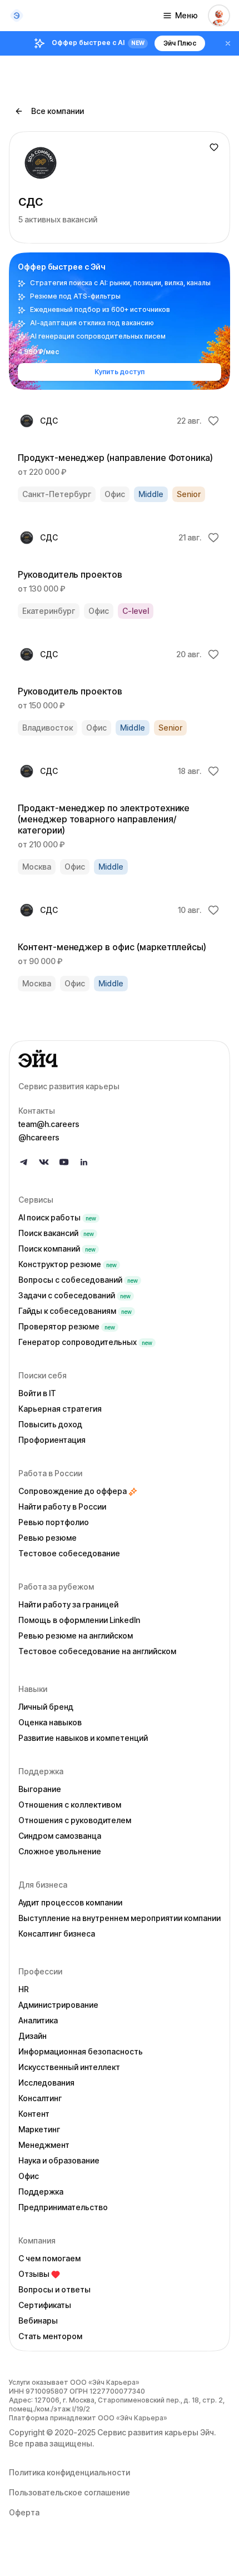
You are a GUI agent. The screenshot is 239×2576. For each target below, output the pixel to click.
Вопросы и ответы (54, 2289)
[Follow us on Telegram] (24, 1162)
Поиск (56, 1233)
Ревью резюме (48, 1538)
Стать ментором (50, 2336)
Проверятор (67, 1326)
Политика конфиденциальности (69, 2472)
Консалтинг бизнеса (57, 1934)
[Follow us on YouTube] (64, 1162)
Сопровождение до (73, 1491)
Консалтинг (40, 2098)
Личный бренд (46, 1707)
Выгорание (40, 1789)
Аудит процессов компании (70, 1902)
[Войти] (219, 16)
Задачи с (74, 1295)
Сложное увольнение (60, 1851)
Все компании (58, 111)
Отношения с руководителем (75, 1820)
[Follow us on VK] (44, 1162)
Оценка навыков (50, 1722)
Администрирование (58, 2005)
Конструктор (68, 1264)
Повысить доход (50, 1424)
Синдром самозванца (60, 1836)
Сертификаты (45, 2305)
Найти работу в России (62, 1507)
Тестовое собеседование (69, 1553)
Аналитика (38, 2020)
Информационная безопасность (81, 2051)
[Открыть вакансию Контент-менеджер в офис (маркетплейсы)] (120, 946)
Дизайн (33, 2036)
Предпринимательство (63, 2207)
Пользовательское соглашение (69, 2492)
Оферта (24, 2512)
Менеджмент (44, 2145)
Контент (34, 2114)
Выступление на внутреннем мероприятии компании (120, 1918)
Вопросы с (78, 1280)
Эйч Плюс (180, 43)
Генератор (85, 1342)
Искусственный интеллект (69, 2067)
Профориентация (52, 1440)
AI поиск (57, 1217)
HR (24, 1989)
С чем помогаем (49, 2258)
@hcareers (39, 1137)
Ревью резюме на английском (76, 1636)
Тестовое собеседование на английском (97, 1651)
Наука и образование (59, 2160)
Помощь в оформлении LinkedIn (79, 1620)
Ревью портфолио (54, 1522)
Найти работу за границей (68, 1604)
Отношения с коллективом (70, 1805)
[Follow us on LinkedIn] (84, 1162)
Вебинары (38, 2321)
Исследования (46, 2083)
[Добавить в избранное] (214, 147)
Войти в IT (37, 1393)
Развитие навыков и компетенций (83, 1738)
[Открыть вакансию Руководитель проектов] (120, 574)
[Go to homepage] (120, 1059)
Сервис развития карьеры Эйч (156, 2432)
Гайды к (75, 1311)
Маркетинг (39, 2129)
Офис (29, 2176)
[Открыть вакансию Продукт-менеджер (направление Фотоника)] (120, 457)
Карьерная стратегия (60, 1409)
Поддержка (41, 2192)
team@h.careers (49, 1124)
